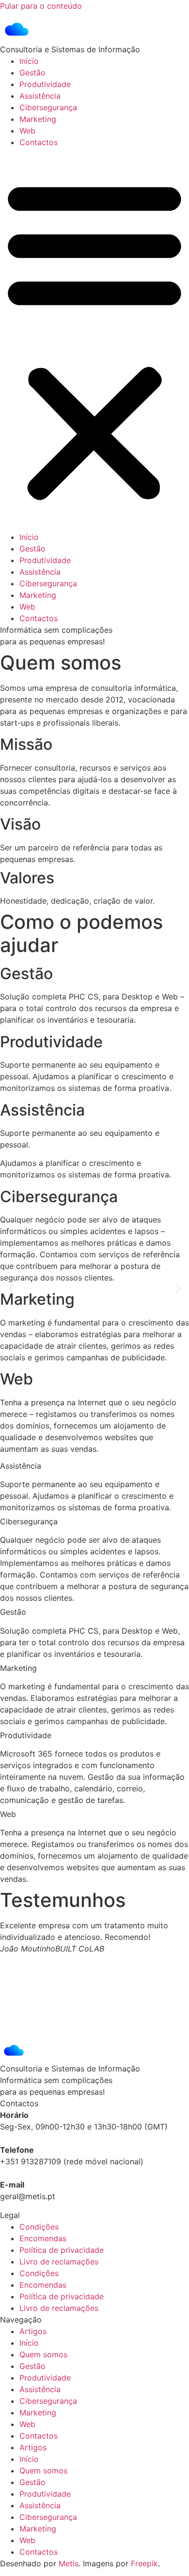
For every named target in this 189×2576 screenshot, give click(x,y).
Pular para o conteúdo (41, 6)
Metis (69, 2563)
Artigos (33, 2331)
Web (27, 131)
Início (29, 61)
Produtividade (45, 84)
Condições (39, 2227)
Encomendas (43, 2238)
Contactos (39, 142)
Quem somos (43, 2354)
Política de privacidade (62, 2250)
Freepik (144, 2563)
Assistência (40, 96)
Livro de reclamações (59, 2262)
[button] (94, 340)
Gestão (32, 73)
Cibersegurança (48, 107)
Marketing (38, 119)
